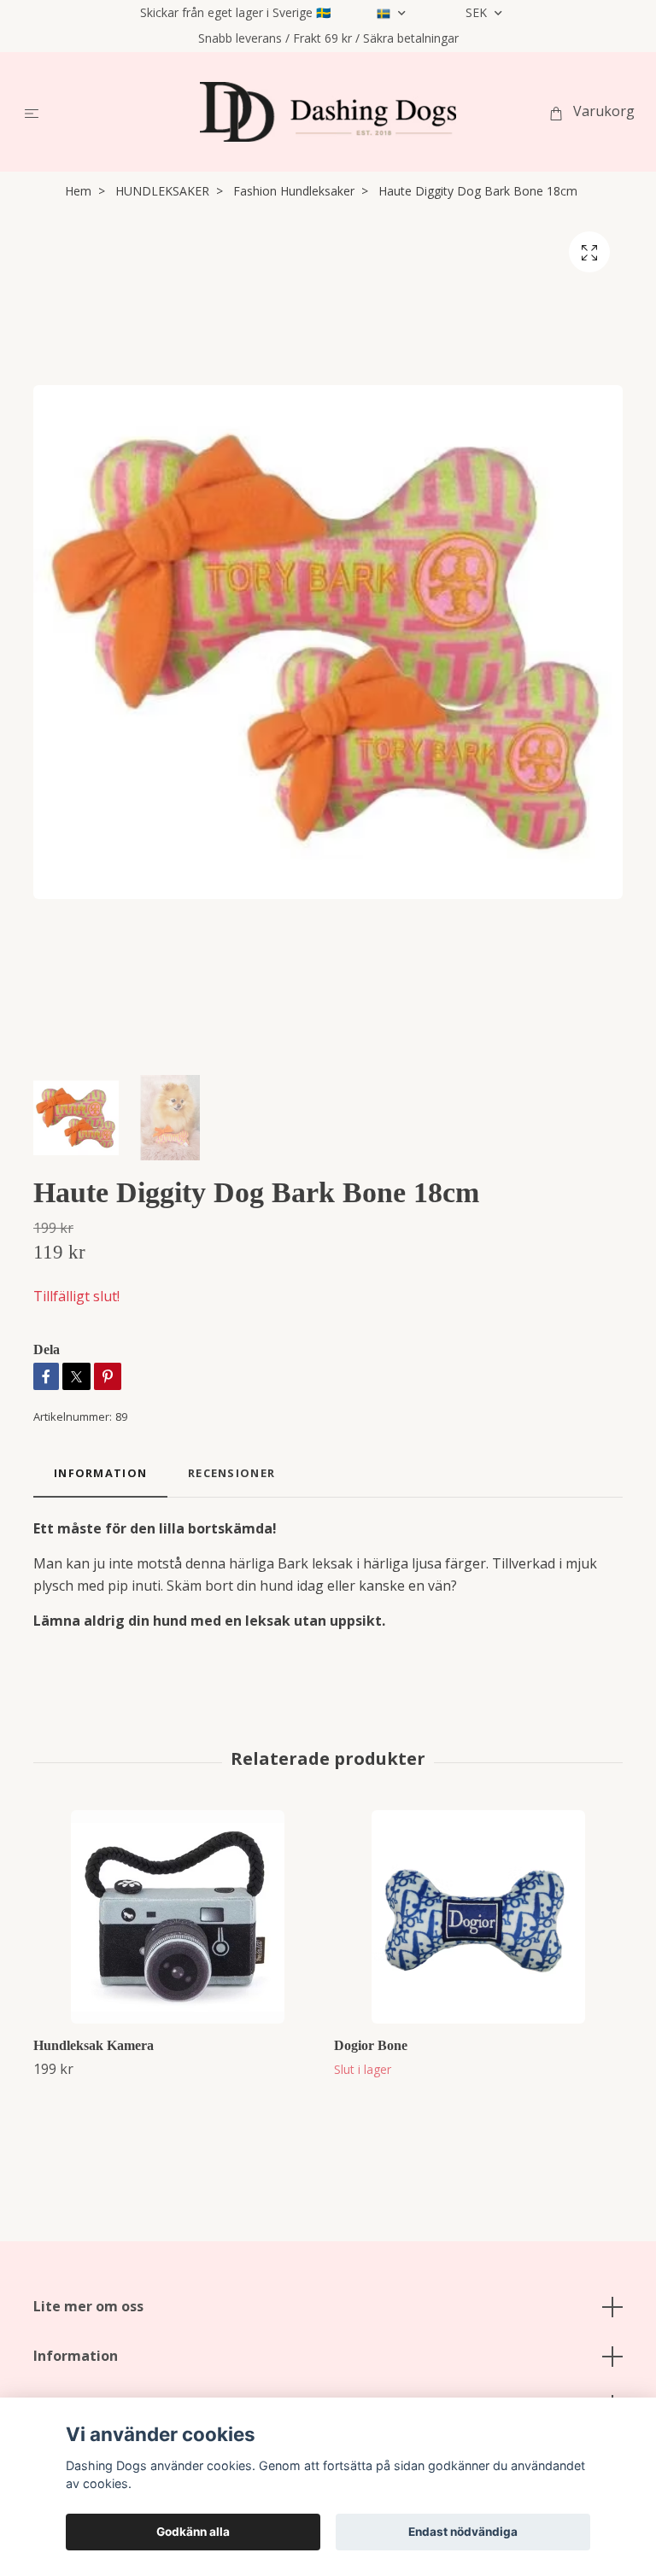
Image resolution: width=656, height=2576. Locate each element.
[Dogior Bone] (478, 1917)
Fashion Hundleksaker (294, 191)
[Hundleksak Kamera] (177, 1917)
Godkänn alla (193, 2532)
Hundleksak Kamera (94, 2045)
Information (76, 2356)
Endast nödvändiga (463, 2532)
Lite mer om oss (88, 2306)
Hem (78, 191)
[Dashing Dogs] (328, 112)
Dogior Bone (371, 2045)
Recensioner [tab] (231, 1473)
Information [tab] (100, 1473)
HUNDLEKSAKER (162, 191)
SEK (478, 12)
